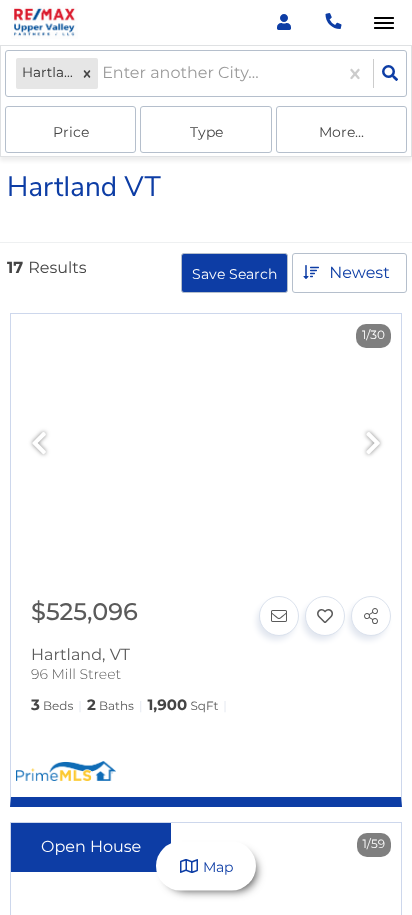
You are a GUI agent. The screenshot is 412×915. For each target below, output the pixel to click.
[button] (87, 73)
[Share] (371, 616)
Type (206, 132)
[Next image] (373, 444)
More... (341, 132)
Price (71, 132)
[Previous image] (39, 444)
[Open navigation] (383, 23)
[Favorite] (325, 616)
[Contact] (279, 616)
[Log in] (283, 22)
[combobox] (104, 73)
